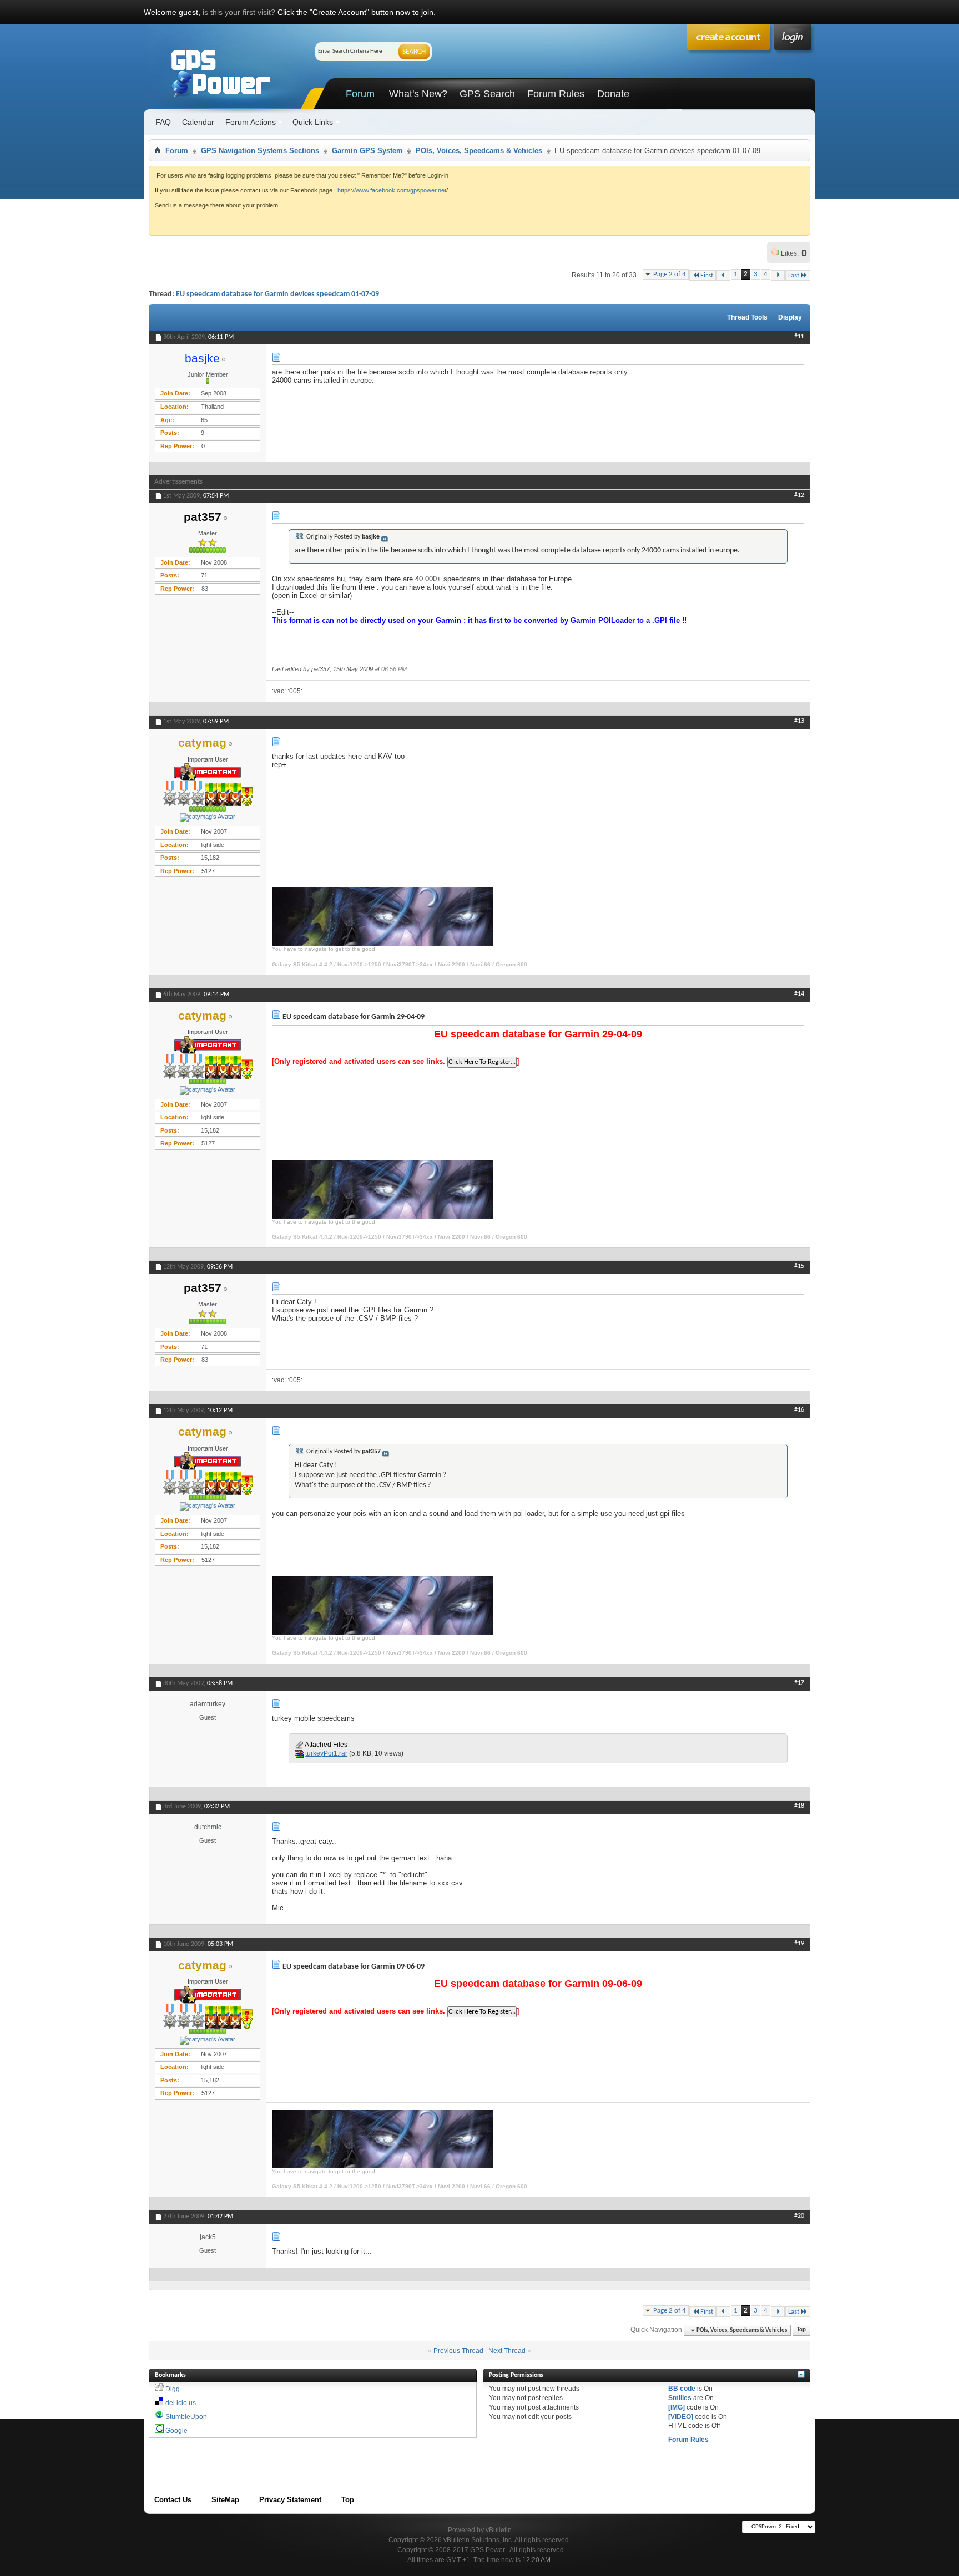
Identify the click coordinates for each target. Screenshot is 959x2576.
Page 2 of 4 (670, 274)
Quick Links (313, 122)
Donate (613, 94)
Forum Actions (251, 122)
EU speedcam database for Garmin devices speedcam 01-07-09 (277, 294)
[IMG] (677, 2407)
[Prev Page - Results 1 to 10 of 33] (723, 275)
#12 (799, 495)
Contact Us (173, 2500)
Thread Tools (747, 317)
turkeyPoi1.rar (326, 1753)
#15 (799, 1266)
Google (176, 2431)
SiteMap (225, 2500)
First (707, 275)
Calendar (198, 122)
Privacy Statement (290, 2500)
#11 (799, 337)
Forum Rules (556, 94)
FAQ (163, 122)
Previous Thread (458, 2351)
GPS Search (487, 94)
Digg (173, 2389)
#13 (799, 721)
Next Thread (507, 2351)
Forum (360, 94)
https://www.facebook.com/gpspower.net (392, 190)
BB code (682, 2389)
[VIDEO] (681, 2417)
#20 (799, 2216)
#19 (799, 1944)
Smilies (680, 2398)
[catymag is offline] (208, 818)
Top (801, 2331)
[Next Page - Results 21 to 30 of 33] (778, 275)
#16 (799, 1410)
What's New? (418, 94)
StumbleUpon (186, 2417)
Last (794, 275)
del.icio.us (181, 2403)
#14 (799, 994)
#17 (799, 1683)
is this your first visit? (239, 12)
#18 (799, 1806)
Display (790, 317)
